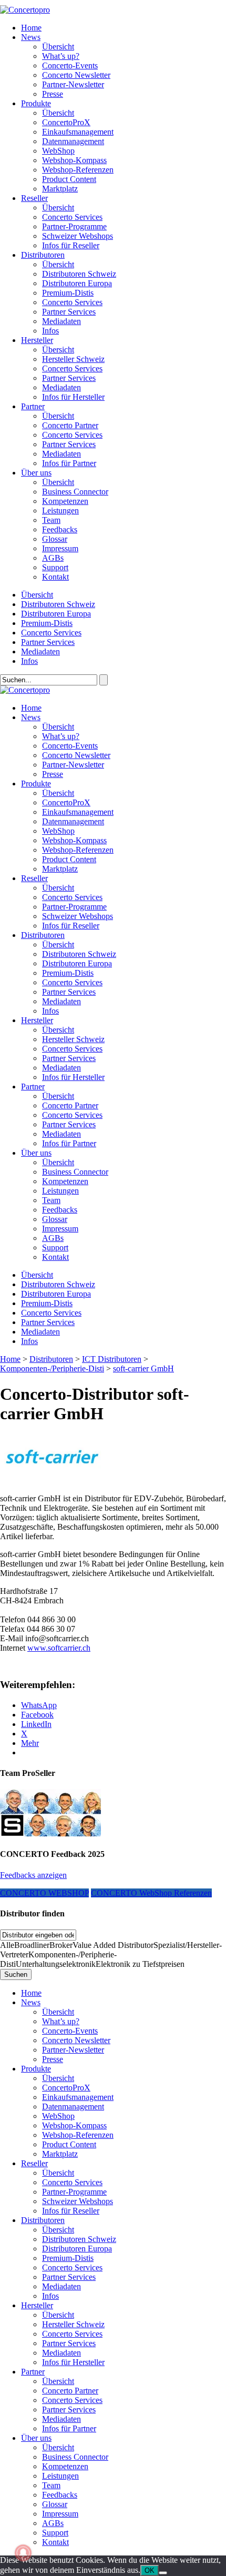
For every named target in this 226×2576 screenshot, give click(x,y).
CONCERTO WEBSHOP (44, 1893)
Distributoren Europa (77, 283)
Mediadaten (61, 321)
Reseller (34, 198)
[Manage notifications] (23, 2553)
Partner (33, 406)
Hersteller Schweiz (73, 359)
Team (51, 520)
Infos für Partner (69, 463)
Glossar (55, 539)
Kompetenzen (65, 501)
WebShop (58, 151)
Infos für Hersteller (73, 397)
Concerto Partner (70, 425)
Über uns (36, 473)
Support (55, 567)
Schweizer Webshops (78, 236)
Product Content (69, 179)
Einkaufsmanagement (78, 132)
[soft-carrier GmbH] (53, 1481)
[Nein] (163, 2573)
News (31, 37)
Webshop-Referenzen (78, 170)
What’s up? (61, 56)
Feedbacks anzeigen (33, 1875)
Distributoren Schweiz (79, 274)
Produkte (36, 103)
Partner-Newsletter (73, 84)
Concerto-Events (70, 65)
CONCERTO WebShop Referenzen (151, 1893)
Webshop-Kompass (74, 160)
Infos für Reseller (71, 245)
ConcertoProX (66, 122)
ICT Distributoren (112, 1359)
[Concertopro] (25, 10)
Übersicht (58, 47)
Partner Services (69, 312)
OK (150, 2570)
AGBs (53, 558)
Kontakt (55, 577)
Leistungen (60, 511)
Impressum (60, 548)
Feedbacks (60, 529)
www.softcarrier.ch (59, 1648)
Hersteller (37, 340)
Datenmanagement (73, 141)
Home (31, 28)
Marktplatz (60, 189)
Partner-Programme (74, 226)
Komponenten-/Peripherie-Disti (52, 1368)
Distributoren (43, 255)
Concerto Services (72, 217)
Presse (53, 94)
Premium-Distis (68, 293)
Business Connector (75, 492)
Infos (50, 331)
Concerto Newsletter (76, 75)
